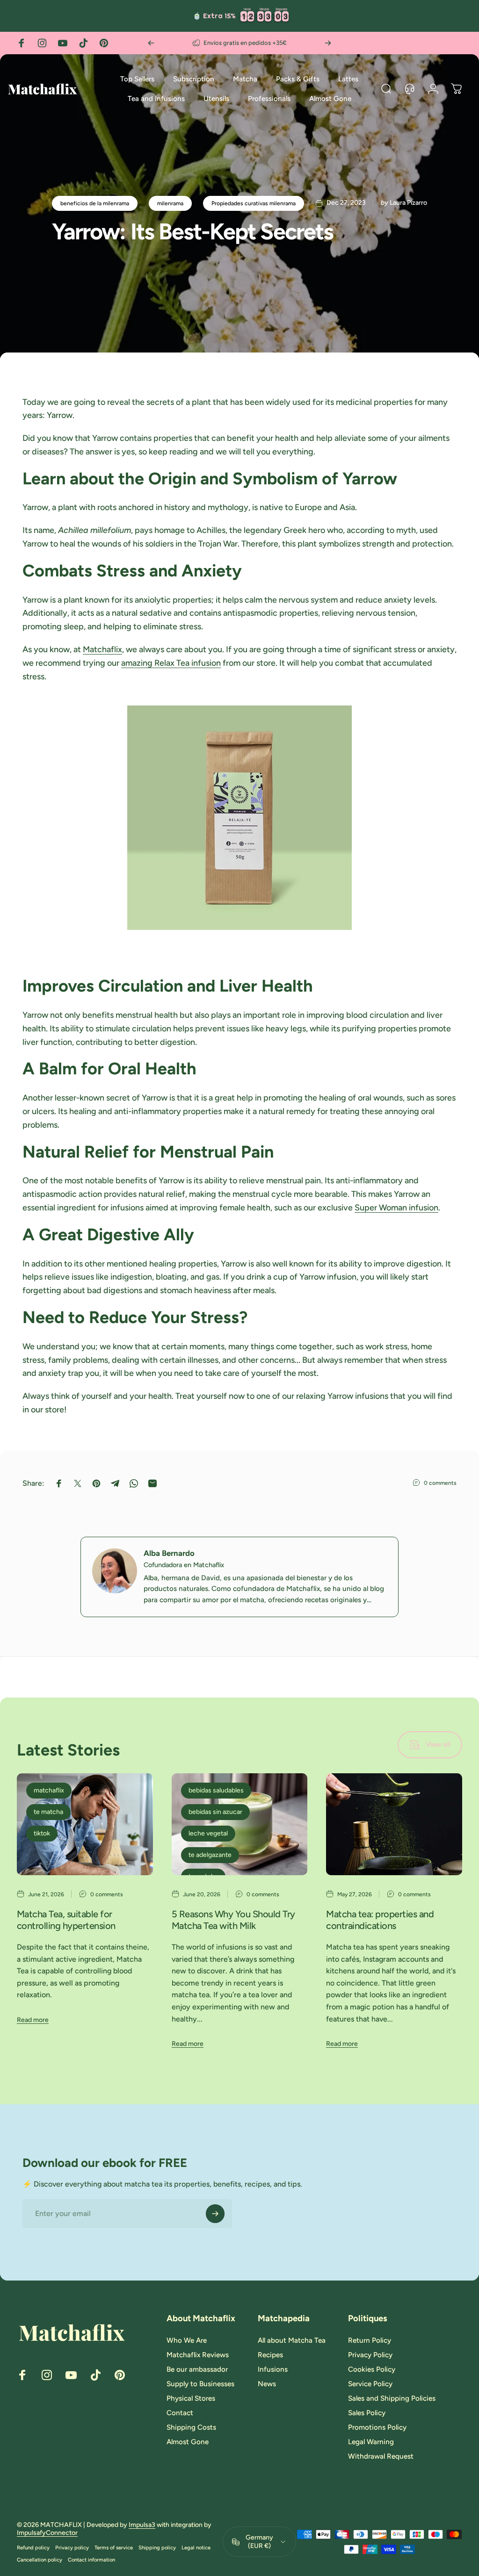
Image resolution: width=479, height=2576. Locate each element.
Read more (33, 2020)
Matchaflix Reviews (198, 2355)
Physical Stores (191, 2398)
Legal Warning (371, 2442)
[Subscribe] (215, 2214)
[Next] (328, 43)
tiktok (42, 1833)
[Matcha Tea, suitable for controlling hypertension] (85, 1824)
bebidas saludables (216, 1790)
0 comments (440, 1483)
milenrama (170, 203)
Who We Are (187, 2340)
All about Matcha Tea (292, 2340)
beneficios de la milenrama (95, 203)
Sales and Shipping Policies (392, 2398)
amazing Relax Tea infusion (171, 663)
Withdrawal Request (381, 2456)
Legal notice (196, 2547)
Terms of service (114, 2547)
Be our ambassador (197, 2369)
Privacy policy (72, 2547)
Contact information (91, 2560)
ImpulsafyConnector (47, 2533)
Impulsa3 (142, 2525)
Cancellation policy (40, 2560)
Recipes (270, 2355)
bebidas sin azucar (215, 1812)
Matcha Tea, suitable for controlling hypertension (66, 1920)
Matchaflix (102, 649)
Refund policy (33, 2547)
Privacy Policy (370, 2355)
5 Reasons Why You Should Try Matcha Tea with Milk (233, 1920)
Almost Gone (188, 2442)
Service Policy (370, 2384)
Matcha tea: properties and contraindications (380, 1920)
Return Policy (370, 2340)
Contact (180, 2413)
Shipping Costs (191, 2427)
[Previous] (151, 43)
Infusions (273, 2369)
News (267, 2384)
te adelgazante (210, 1855)
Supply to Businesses (200, 2384)
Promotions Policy (377, 2427)
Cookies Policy (372, 2369)
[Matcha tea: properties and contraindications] (394, 1824)
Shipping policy (157, 2547)
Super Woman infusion (396, 1208)
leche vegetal (208, 1833)
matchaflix (49, 1790)
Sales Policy (367, 2413)
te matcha (48, 1812)
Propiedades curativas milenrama (254, 203)
